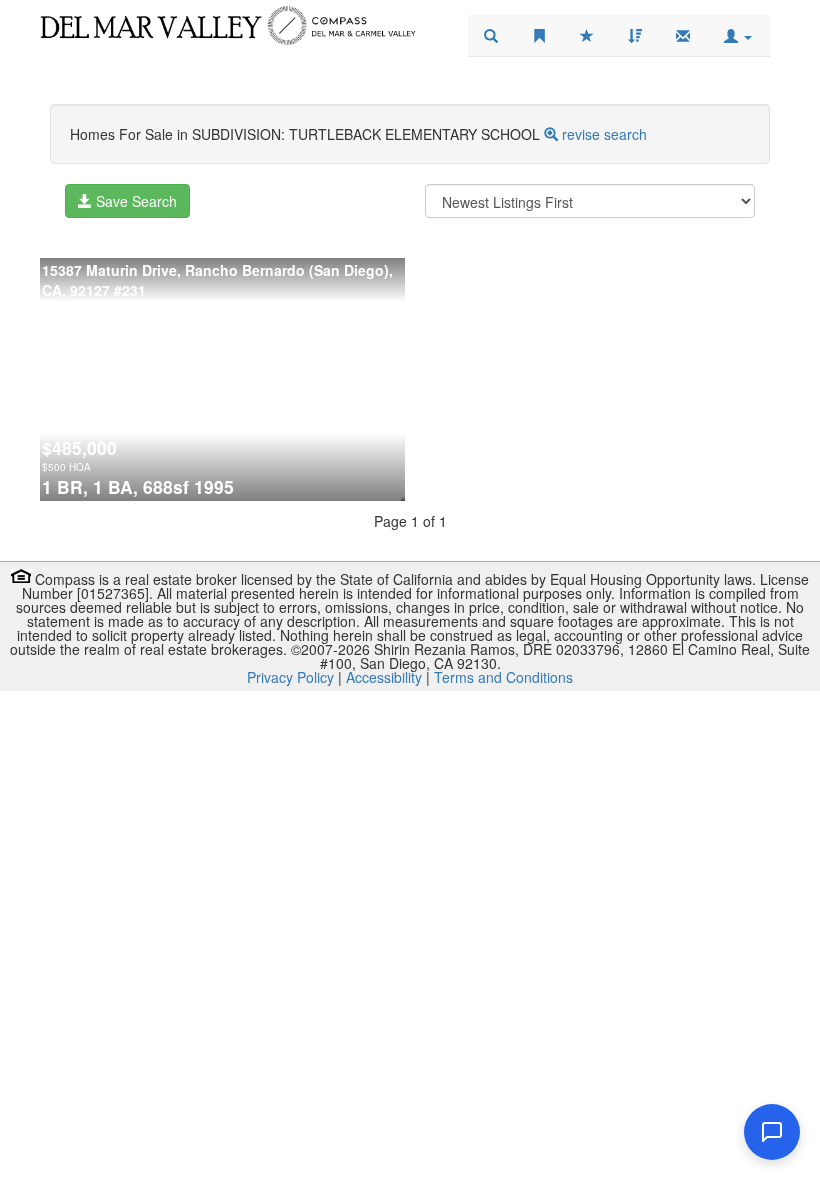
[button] (738, 36)
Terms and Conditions (503, 677)
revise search (604, 134)
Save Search (134, 201)
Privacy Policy (290, 677)
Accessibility (384, 677)
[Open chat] (772, 1132)
